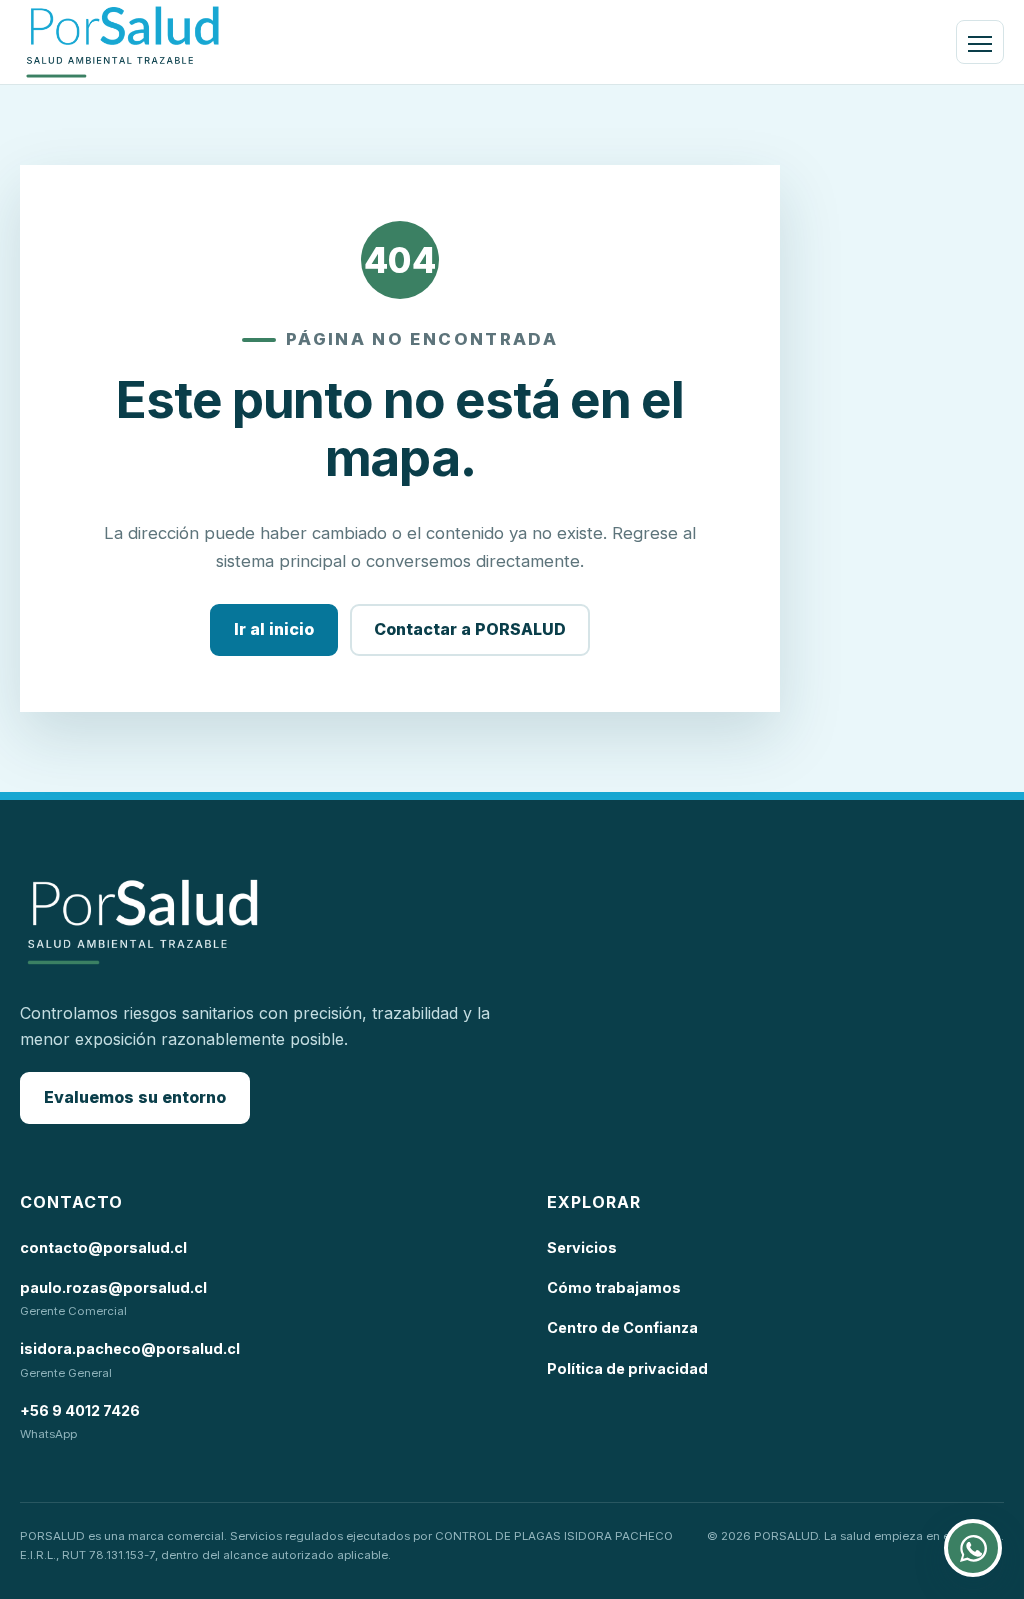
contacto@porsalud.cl (103, 1247)
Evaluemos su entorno (135, 1097)
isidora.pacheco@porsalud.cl (130, 1348)
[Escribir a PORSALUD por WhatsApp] (973, 1548)
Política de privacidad (627, 1368)
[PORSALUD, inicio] (122, 42)
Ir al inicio (274, 629)
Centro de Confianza (622, 1327)
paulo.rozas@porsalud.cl (113, 1287)
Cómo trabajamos (614, 1287)
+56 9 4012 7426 (80, 1410)
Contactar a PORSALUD (470, 629)
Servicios (582, 1247)
